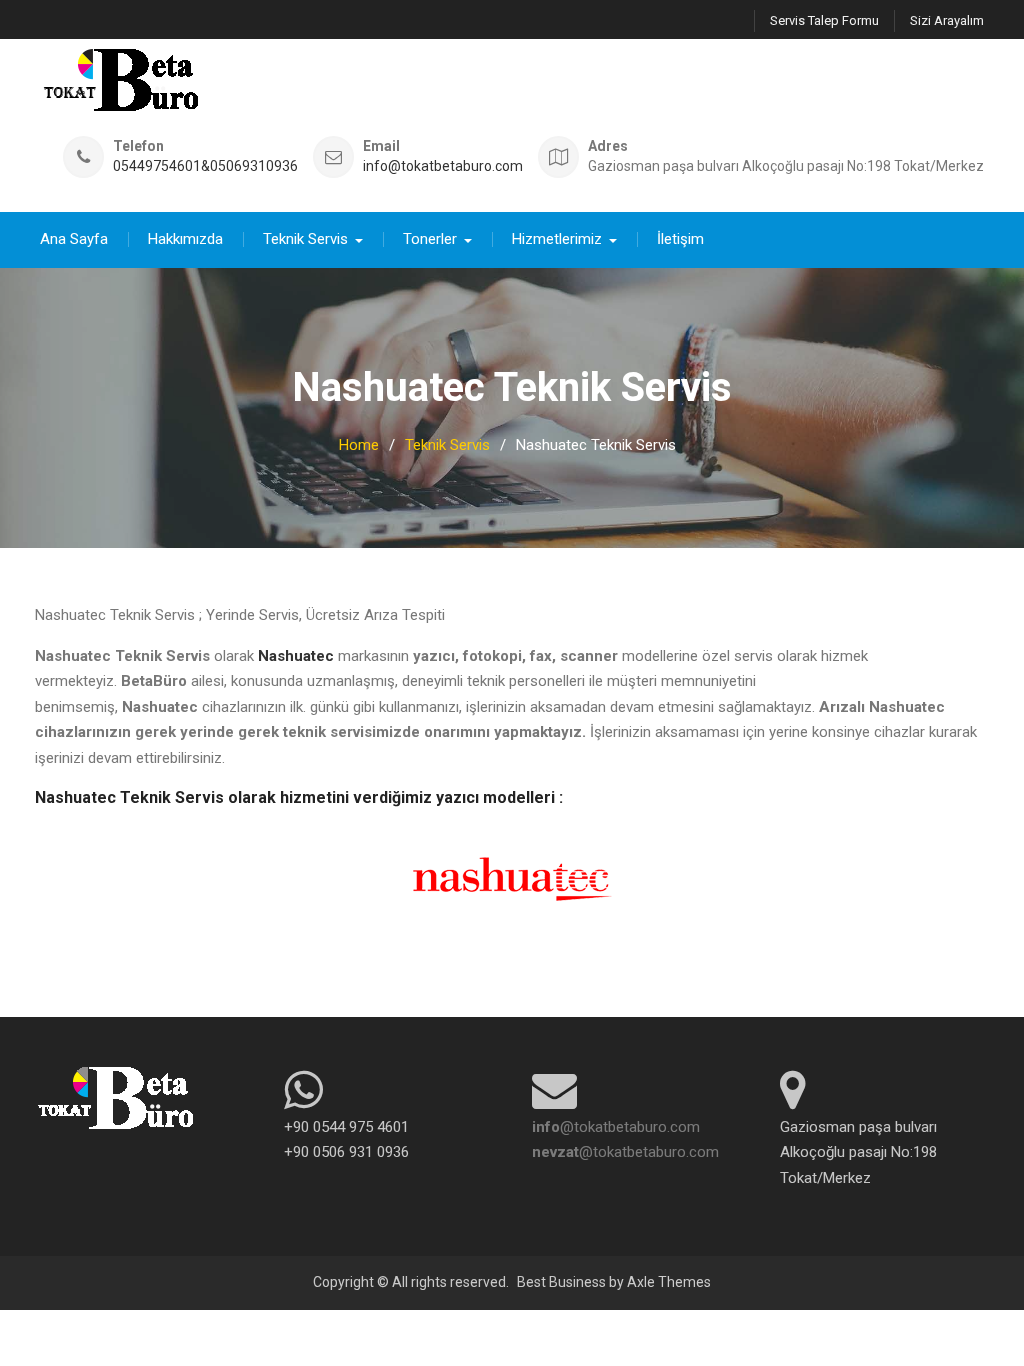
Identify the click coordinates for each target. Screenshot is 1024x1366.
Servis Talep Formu (824, 20)
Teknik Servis (305, 239)
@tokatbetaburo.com (616, 1127)
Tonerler (430, 239)
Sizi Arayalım (947, 20)
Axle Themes (669, 1282)
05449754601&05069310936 (205, 166)
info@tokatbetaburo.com (443, 166)
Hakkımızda (185, 239)
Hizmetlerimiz (557, 239)
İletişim (680, 239)
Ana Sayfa (74, 239)
